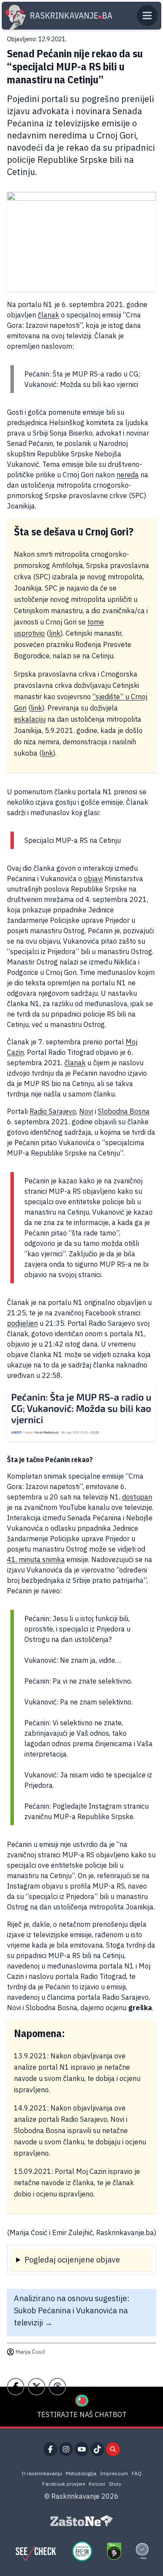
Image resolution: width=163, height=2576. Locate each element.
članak (48, 315)
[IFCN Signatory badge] (114, 2551)
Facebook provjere (64, 2484)
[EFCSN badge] (82, 2551)
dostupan (137, 1497)
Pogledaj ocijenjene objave (72, 2260)
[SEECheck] (36, 2551)
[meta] (142, 2551)
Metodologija (81, 2473)
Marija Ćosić (30, 2352)
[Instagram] (66, 2449)
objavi (93, 878)
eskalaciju (30, 719)
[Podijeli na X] (37, 2387)
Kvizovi (97, 2484)
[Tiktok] (97, 2449)
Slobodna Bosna (124, 1111)
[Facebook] (50, 2449)
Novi (86, 1111)
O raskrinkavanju (42, 2473)
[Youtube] (82, 2449)
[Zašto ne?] (82, 2521)
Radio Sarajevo (53, 1111)
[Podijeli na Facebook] (16, 2387)
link (55, 633)
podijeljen (22, 1323)
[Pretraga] (113, 2449)
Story (115, 2484)
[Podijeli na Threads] (57, 2387)
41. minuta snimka (36, 1559)
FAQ (137, 2473)
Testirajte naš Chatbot (82, 2414)
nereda (128, 475)
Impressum (114, 2473)
